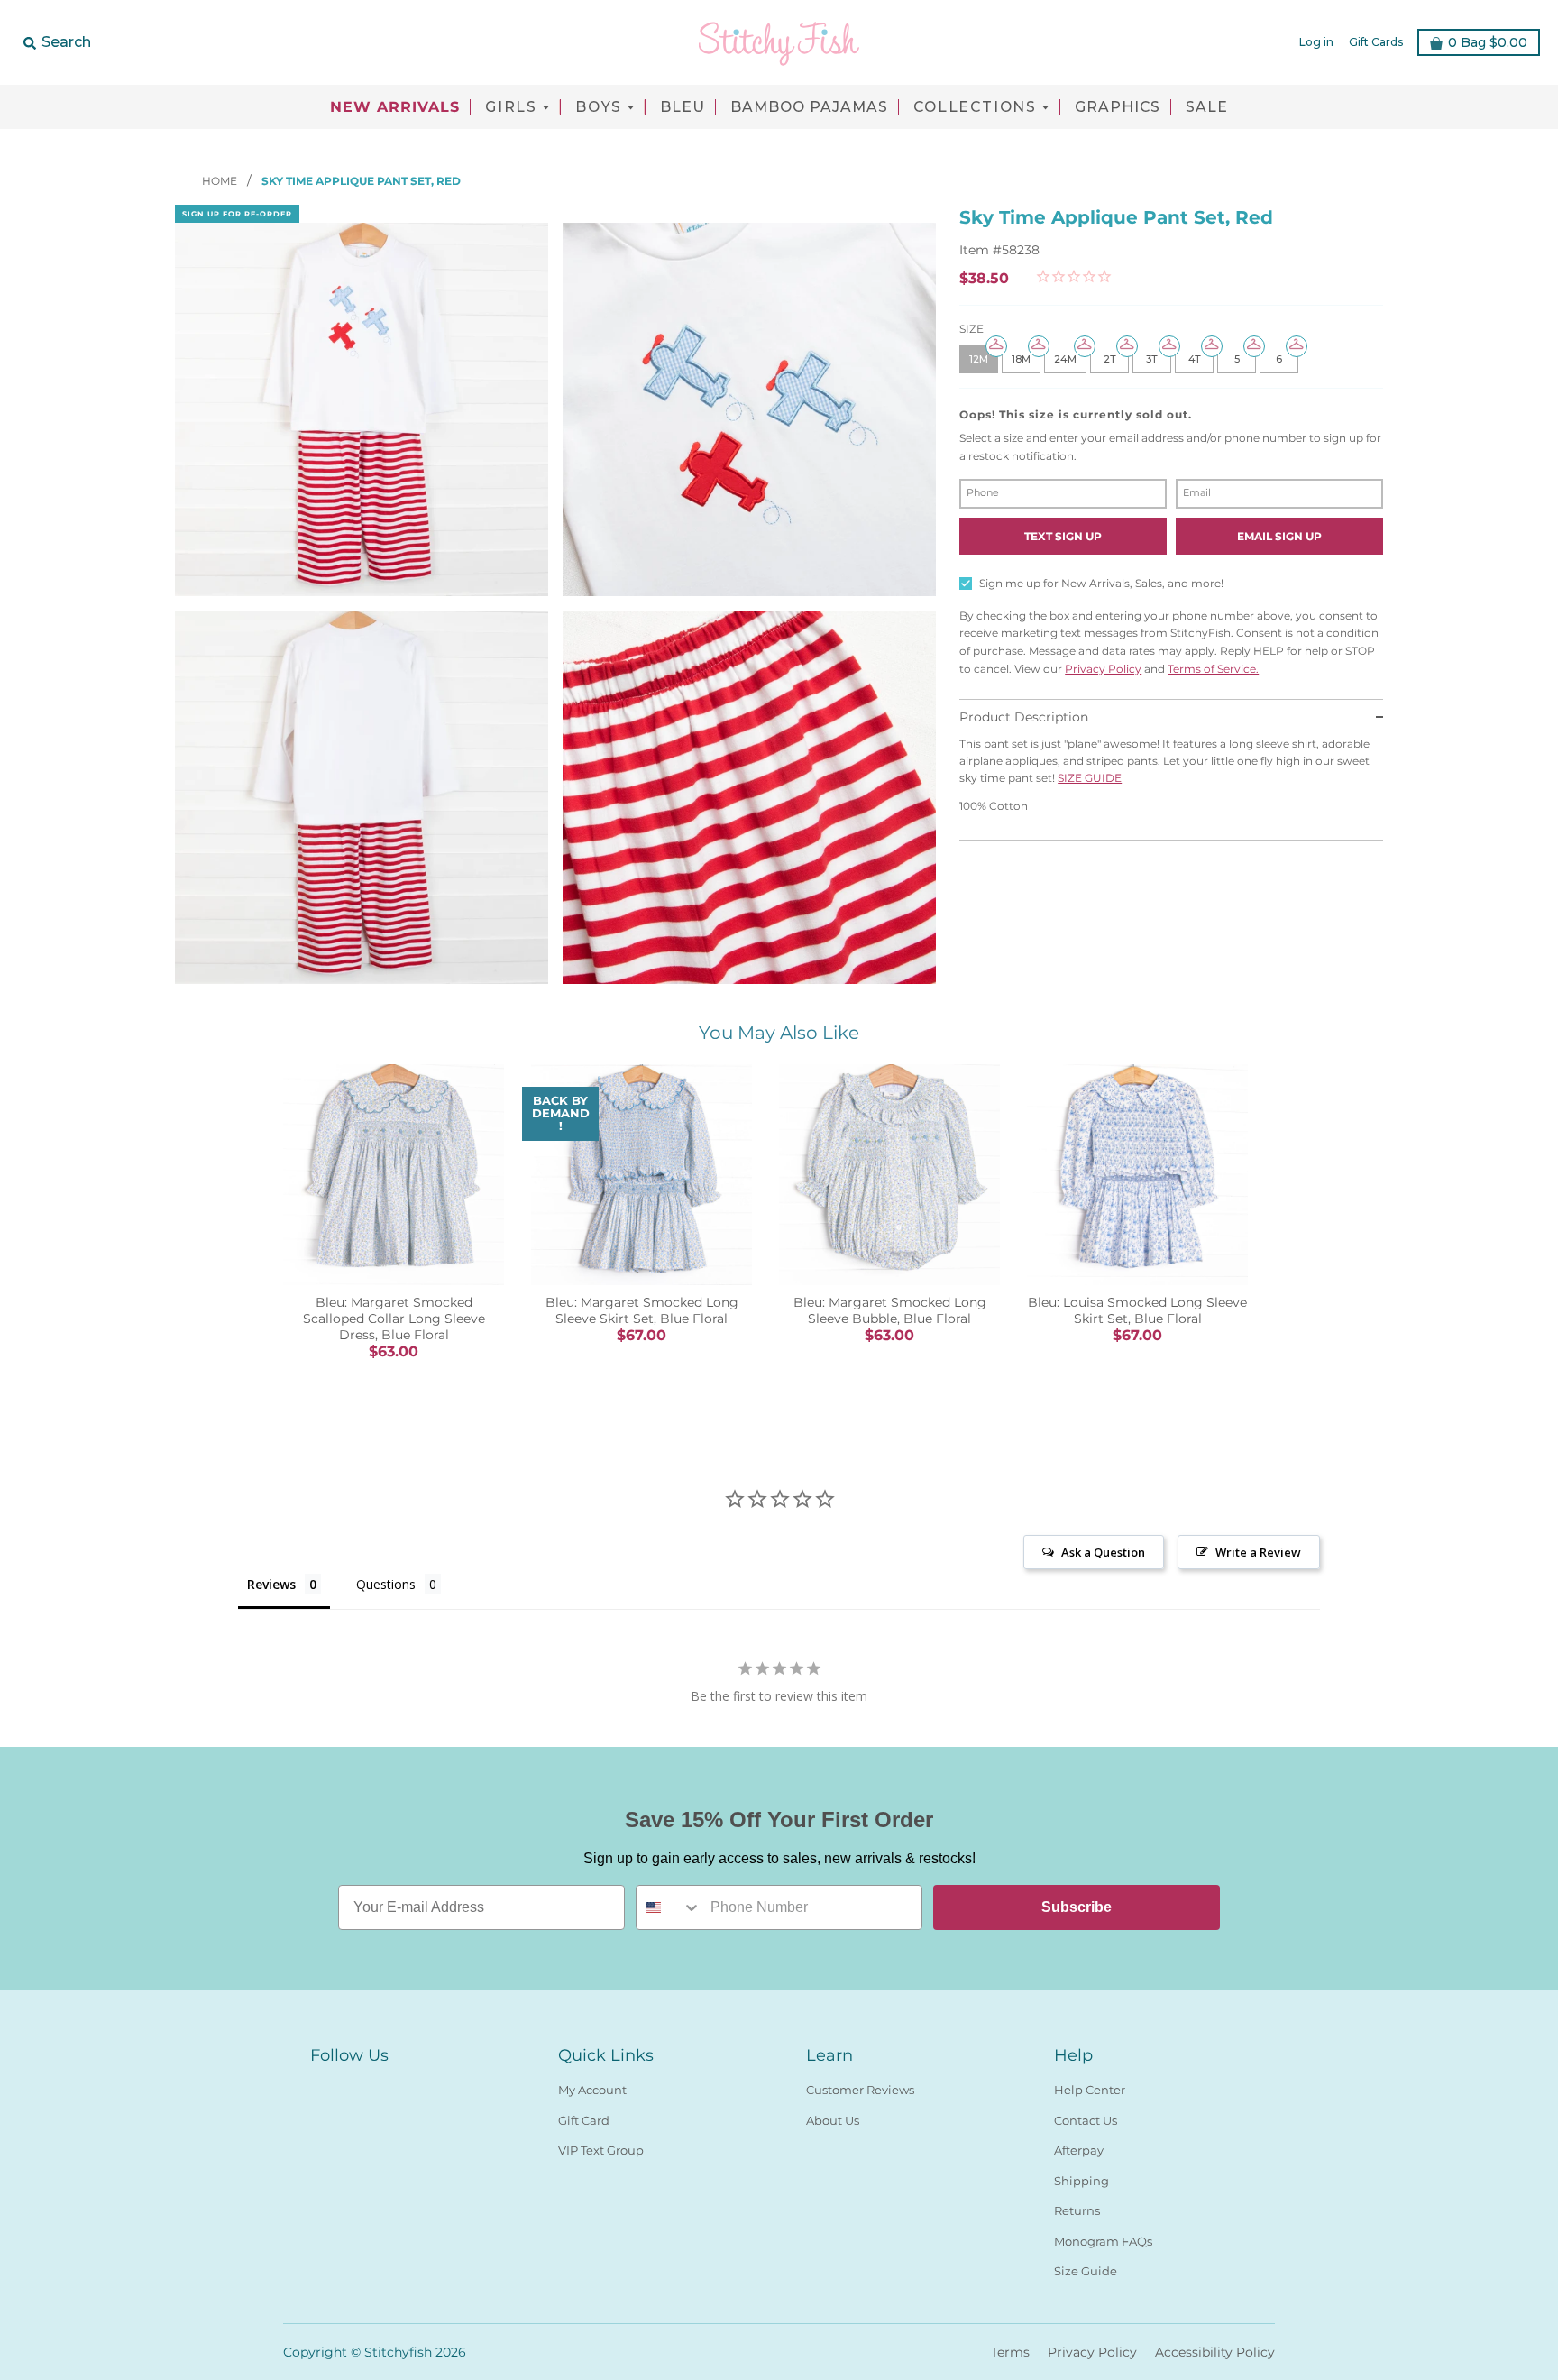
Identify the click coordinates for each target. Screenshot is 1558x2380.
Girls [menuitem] (511, 107)
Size (971, 329)
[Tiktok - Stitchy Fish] (386, 2086)
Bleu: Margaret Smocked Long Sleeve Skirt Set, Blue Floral (642, 1310)
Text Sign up (1063, 536)
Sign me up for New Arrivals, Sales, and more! (1101, 583)
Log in (1316, 42)
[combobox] (669, 1907)
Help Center (1090, 2090)
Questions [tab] (386, 1584)
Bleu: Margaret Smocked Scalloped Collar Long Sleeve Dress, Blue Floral (394, 1319)
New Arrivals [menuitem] (395, 107)
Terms (1010, 2352)
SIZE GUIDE (1090, 778)
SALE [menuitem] (1207, 107)
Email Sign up (1279, 536)
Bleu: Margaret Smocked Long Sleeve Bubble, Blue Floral (890, 1310)
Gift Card (584, 2120)
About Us (833, 2120)
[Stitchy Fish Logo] (779, 42)
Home (221, 181)
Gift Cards (1376, 42)
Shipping (1081, 2181)
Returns (1077, 2210)
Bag (1488, 42)
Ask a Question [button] (1103, 1552)
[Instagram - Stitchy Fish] (353, 2086)
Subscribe (1077, 1907)
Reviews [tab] (271, 1584)
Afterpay (1079, 2150)
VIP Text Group (601, 2150)
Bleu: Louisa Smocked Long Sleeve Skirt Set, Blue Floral (1137, 1310)
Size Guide (1086, 2271)
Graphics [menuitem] (1118, 107)
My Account (592, 2090)
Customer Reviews (860, 2090)
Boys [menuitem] (599, 107)
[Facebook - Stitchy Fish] (321, 2086)
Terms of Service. (1213, 669)
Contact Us (1086, 2120)
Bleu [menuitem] (683, 107)
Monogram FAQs (1103, 2241)
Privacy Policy (1103, 669)
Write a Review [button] (1258, 1552)
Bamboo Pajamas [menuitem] (809, 107)
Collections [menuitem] (975, 107)
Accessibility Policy (1215, 2352)
